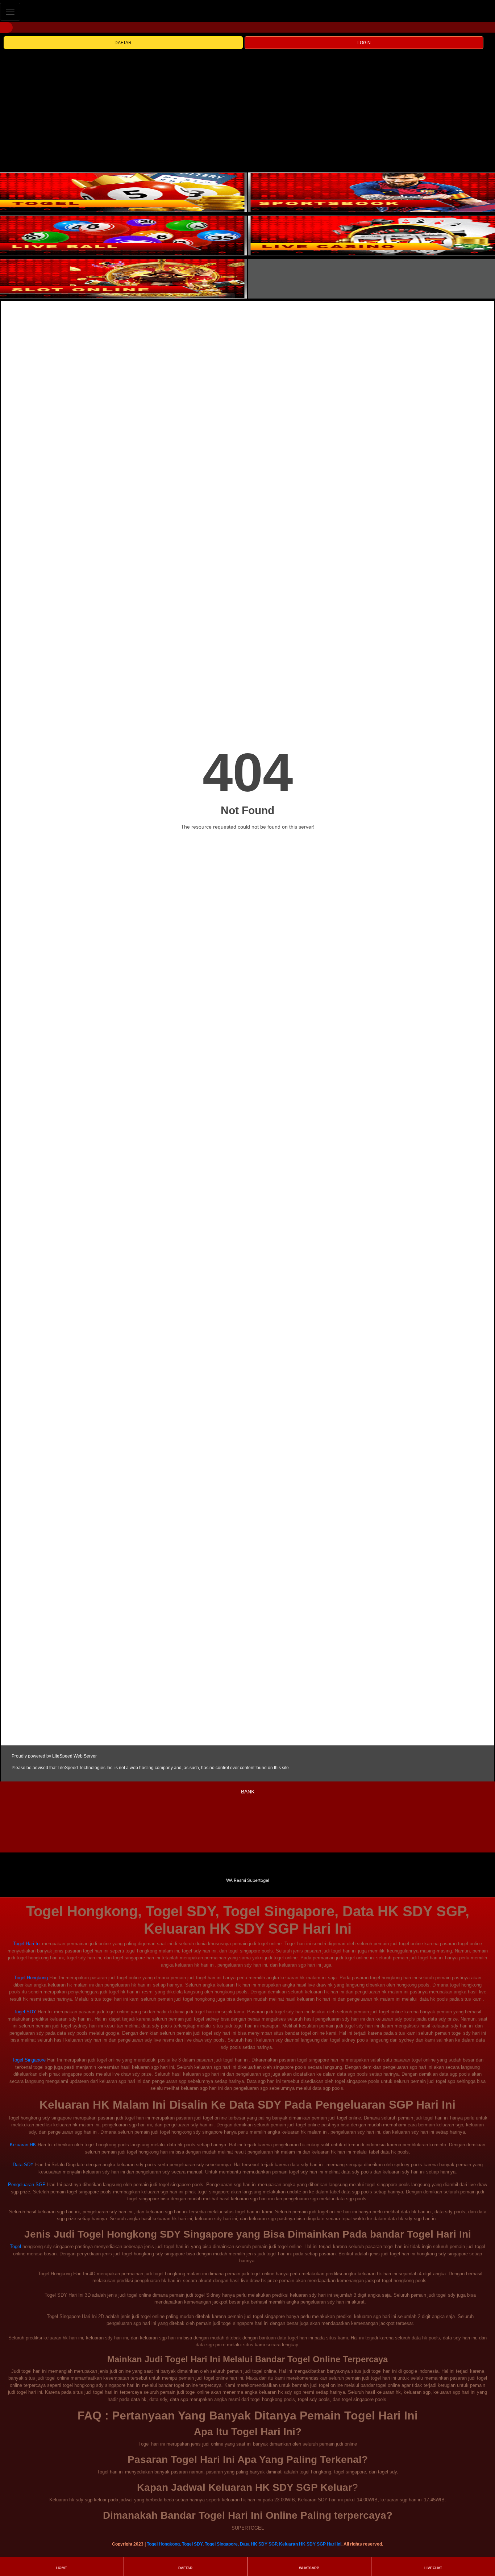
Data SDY (23, 2165)
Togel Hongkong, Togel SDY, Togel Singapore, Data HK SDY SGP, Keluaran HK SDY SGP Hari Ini (244, 2544)
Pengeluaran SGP (27, 2185)
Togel (15, 2246)
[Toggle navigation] (10, 12)
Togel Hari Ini (27, 1944)
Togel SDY (25, 2012)
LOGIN (364, 43)
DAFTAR (123, 43)
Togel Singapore (29, 2060)
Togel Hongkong (31, 1978)
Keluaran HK (23, 2145)
